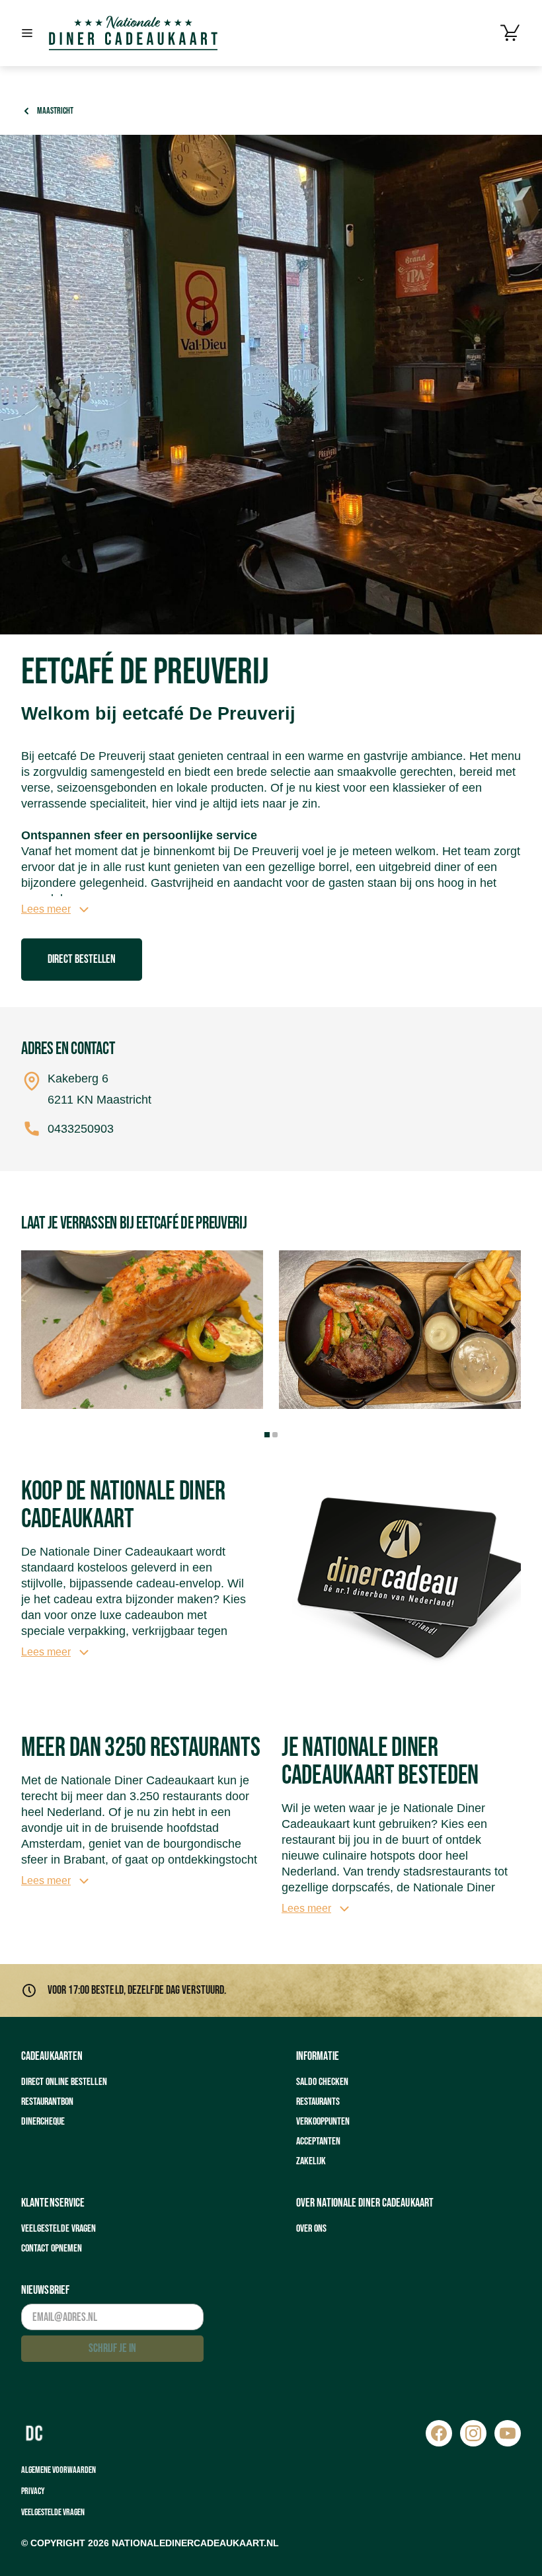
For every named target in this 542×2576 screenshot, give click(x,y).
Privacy (33, 2491)
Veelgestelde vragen (58, 2229)
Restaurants (318, 2102)
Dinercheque (43, 2122)
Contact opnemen (52, 2249)
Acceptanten (318, 2141)
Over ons (311, 2229)
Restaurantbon (47, 2102)
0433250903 (81, 1129)
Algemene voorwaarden (58, 2470)
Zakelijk (311, 2161)
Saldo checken (322, 2082)
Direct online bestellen (64, 2082)
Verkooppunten (323, 2122)
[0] (510, 33)
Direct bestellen (82, 959)
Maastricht (55, 111)
